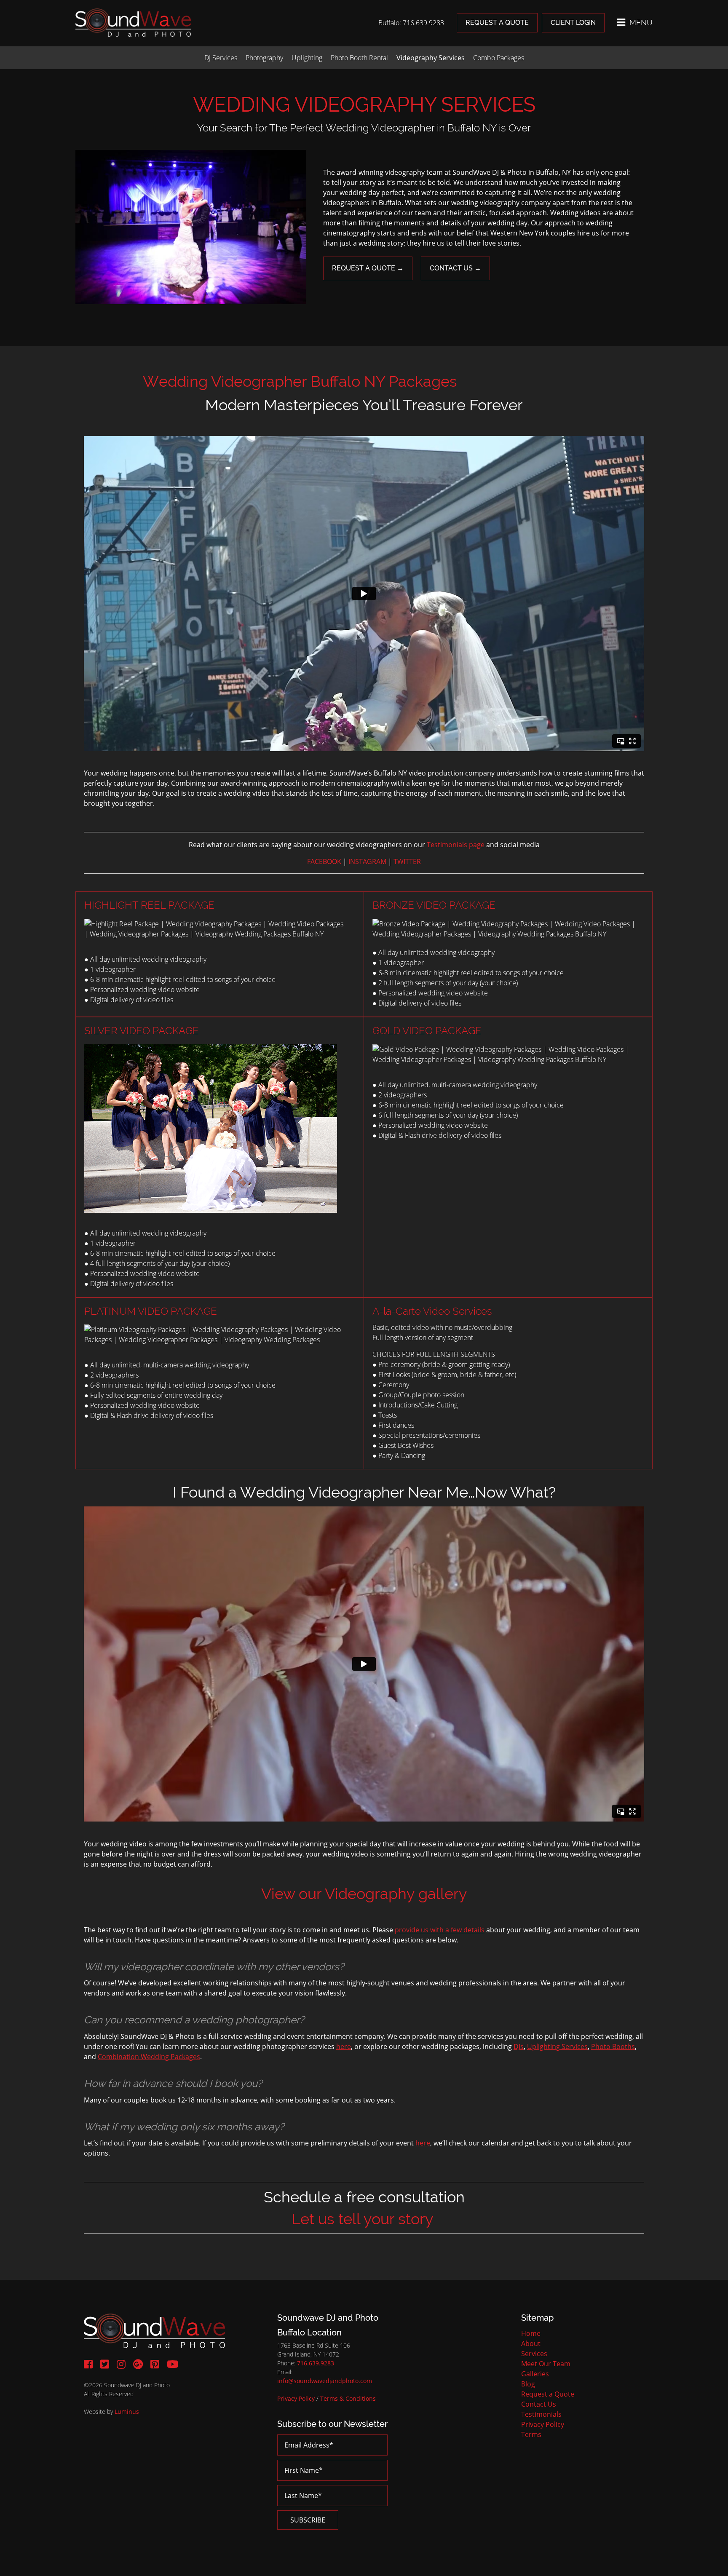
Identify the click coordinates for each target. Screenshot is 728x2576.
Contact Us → (455, 268)
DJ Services (221, 58)
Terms (531, 2434)
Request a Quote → (368, 268)
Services (534, 2354)
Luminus (127, 2411)
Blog (528, 2384)
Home (531, 2333)
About (531, 2343)
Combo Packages (499, 58)
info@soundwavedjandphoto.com (325, 2381)
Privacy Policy (296, 2398)
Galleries (535, 2374)
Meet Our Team (546, 2364)
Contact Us (539, 2404)
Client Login (573, 23)
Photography (264, 58)
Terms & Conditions (348, 2398)
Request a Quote (497, 23)
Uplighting (307, 58)
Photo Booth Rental (359, 58)
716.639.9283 (316, 2363)
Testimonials (541, 2414)
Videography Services (431, 58)
